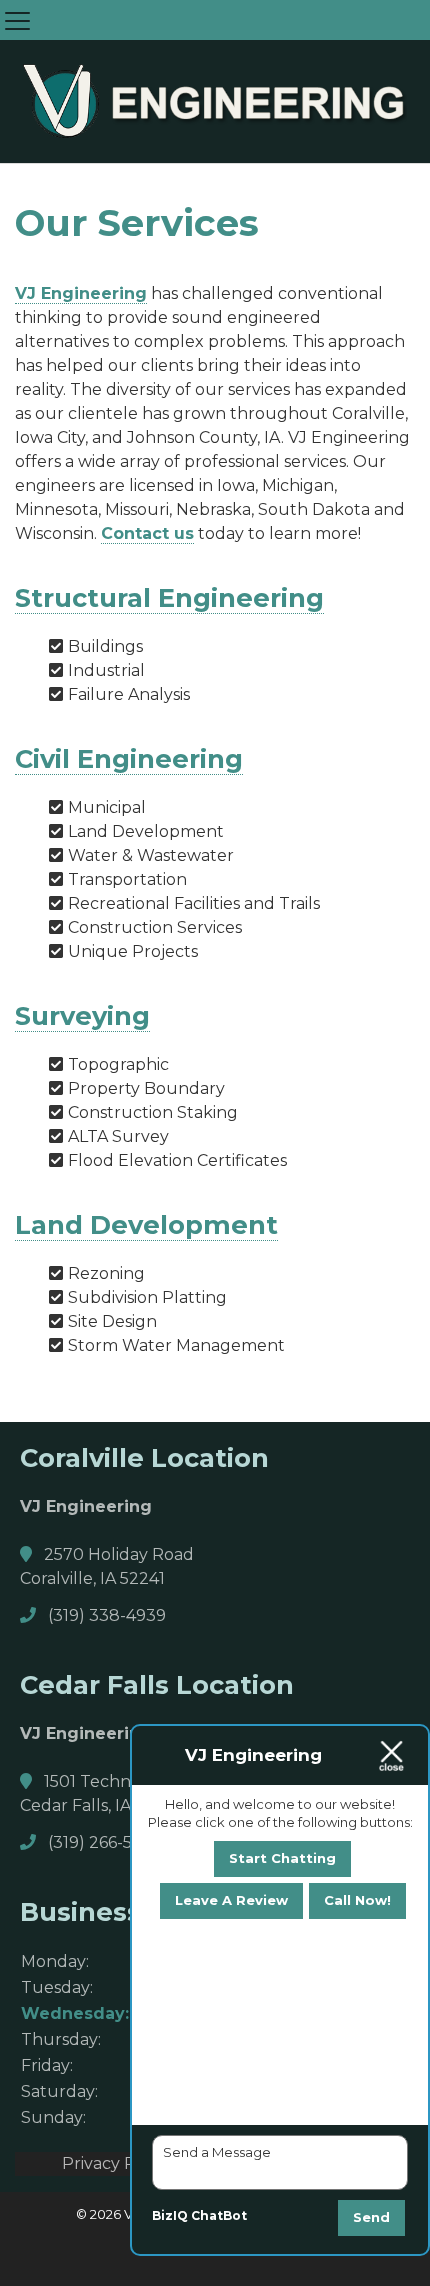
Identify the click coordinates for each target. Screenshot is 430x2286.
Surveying (82, 1015)
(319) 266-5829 (103, 1842)
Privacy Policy (117, 2163)
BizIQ (170, 2215)
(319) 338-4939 (105, 1615)
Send (371, 2217)
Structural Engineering (169, 597)
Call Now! (357, 1900)
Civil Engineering (129, 758)
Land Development (146, 1224)
